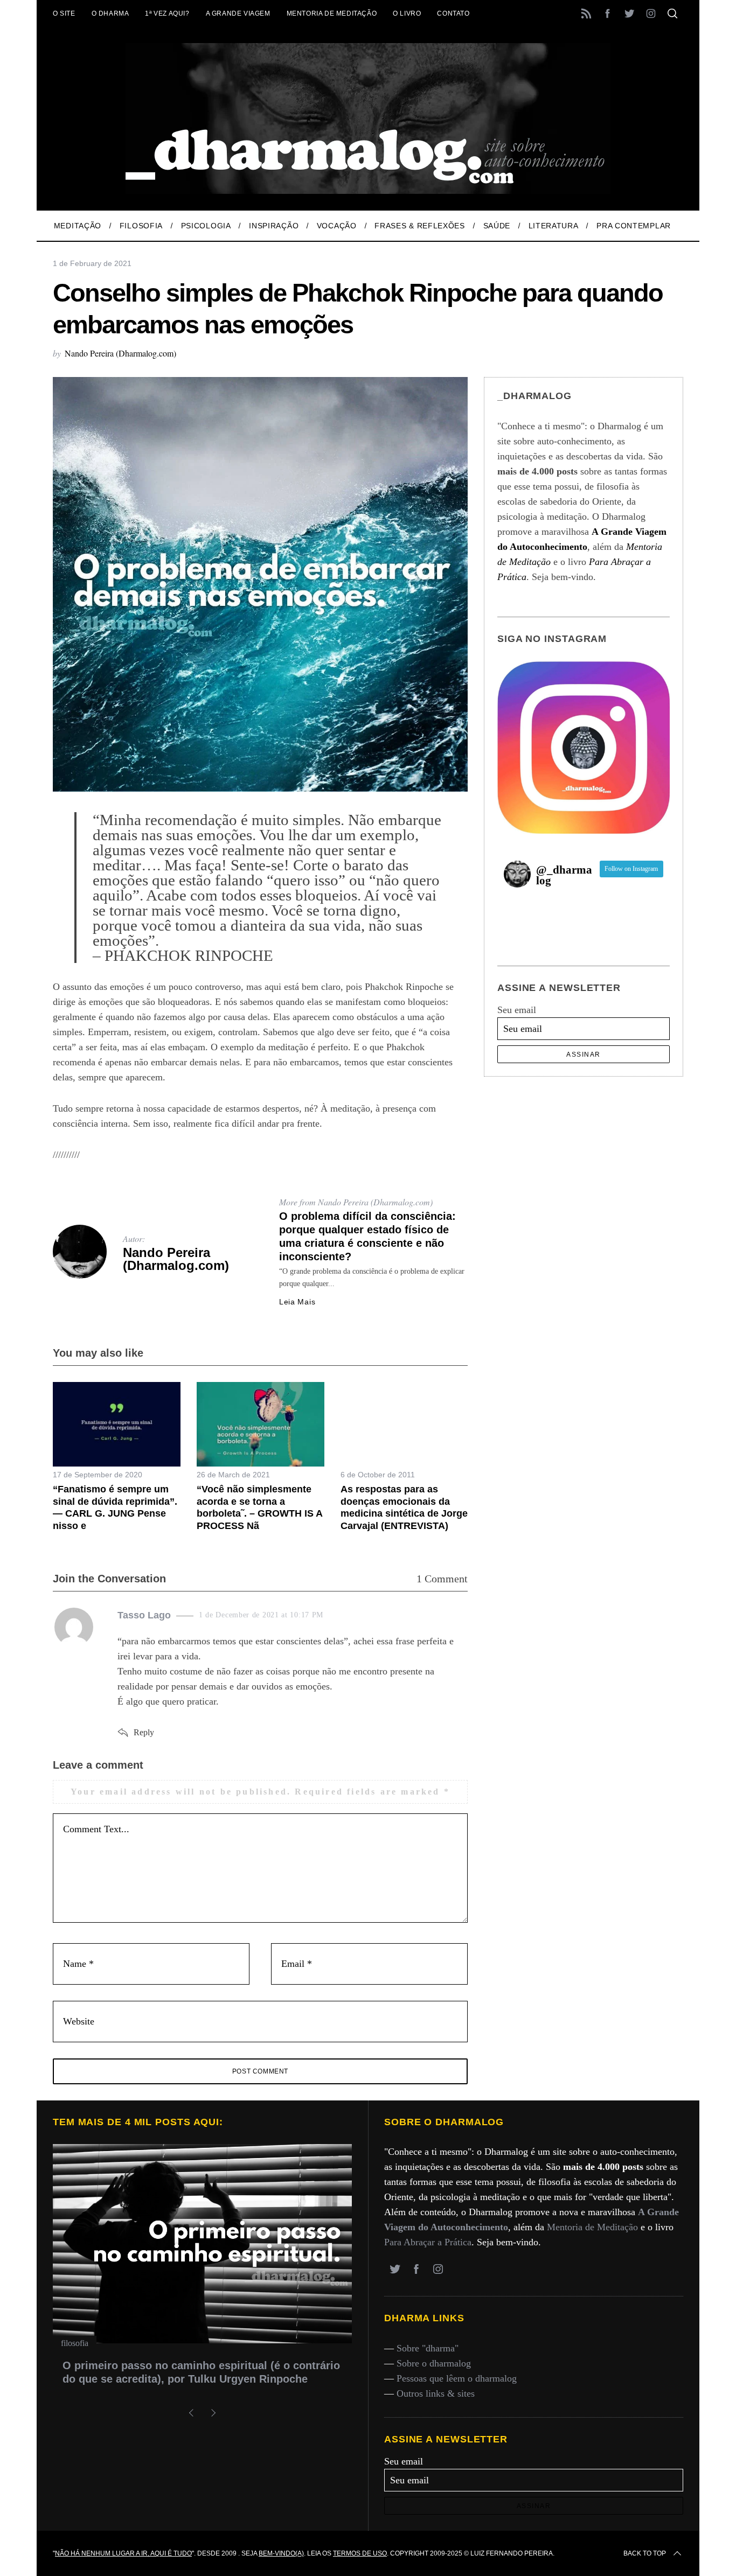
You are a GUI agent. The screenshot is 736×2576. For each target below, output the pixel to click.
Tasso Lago (144, 1615)
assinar (584, 1055)
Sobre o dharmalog (434, 2363)
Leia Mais (297, 1302)
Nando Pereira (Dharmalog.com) (120, 353)
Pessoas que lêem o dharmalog (457, 2378)
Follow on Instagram (631, 869)
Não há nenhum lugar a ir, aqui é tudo (123, 2553)
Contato (453, 13)
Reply (144, 1732)
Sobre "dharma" (428, 2348)
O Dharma (110, 13)
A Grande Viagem (238, 13)
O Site (64, 13)
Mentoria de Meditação (332, 13)
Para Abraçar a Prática (428, 2242)
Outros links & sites (436, 2393)
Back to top (645, 2553)
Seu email (517, 1010)
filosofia (75, 2343)
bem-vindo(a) (281, 2553)
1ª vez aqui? (167, 13)
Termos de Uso (360, 2553)
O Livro (407, 13)
